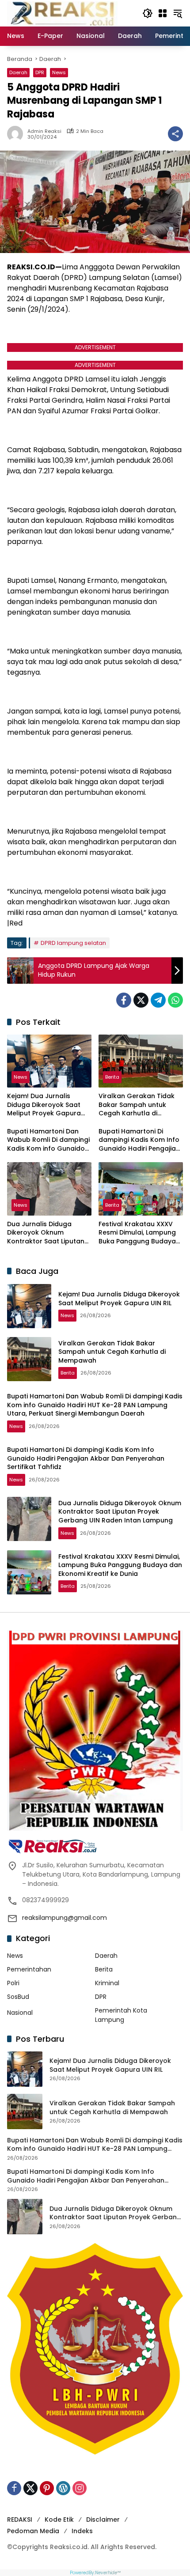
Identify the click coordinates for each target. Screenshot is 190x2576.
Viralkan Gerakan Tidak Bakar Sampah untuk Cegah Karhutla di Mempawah (137, 1105)
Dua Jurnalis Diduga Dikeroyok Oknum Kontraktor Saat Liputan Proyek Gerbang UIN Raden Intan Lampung (46, 1233)
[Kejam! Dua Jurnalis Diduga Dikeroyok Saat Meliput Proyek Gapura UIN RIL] (49, 1061)
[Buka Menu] (163, 13)
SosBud (18, 1997)
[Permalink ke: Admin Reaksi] (17, 134)
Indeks (82, 2531)
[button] (148, 13)
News (59, 72)
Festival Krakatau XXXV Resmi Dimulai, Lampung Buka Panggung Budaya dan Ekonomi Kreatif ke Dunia (137, 1233)
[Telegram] (158, 1000)
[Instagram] (80, 2488)
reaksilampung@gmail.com (65, 1918)
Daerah (18, 72)
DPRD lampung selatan (73, 943)
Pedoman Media (33, 2531)
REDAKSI (20, 2519)
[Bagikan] (175, 134)
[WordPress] (63, 2488)
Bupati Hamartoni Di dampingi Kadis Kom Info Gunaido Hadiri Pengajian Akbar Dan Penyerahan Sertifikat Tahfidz (139, 1140)
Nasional (20, 2013)
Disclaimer (103, 2519)
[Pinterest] (47, 2488)
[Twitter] (141, 1000)
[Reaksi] (62, 13)
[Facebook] (124, 1000)
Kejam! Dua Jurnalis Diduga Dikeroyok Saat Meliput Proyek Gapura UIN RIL (44, 1105)
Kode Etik (59, 2519)
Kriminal (107, 1983)
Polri (13, 1983)
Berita (112, 1077)
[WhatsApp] (175, 1000)
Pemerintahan (29, 1969)
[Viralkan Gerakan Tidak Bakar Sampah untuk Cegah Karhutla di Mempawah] (141, 1061)
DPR (40, 72)
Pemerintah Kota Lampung (121, 2015)
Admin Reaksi (44, 131)
